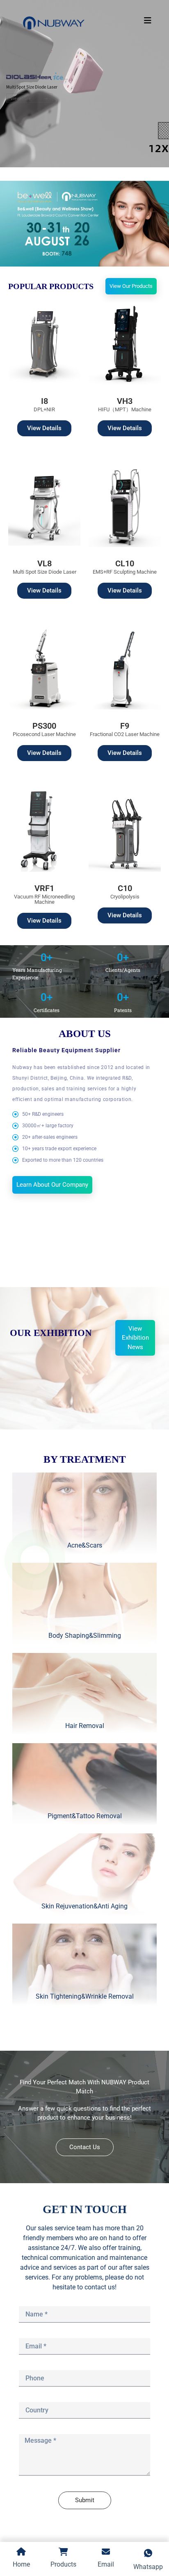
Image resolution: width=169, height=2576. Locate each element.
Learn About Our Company (52, 1185)
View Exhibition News (135, 1338)
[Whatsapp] (35, 1560)
